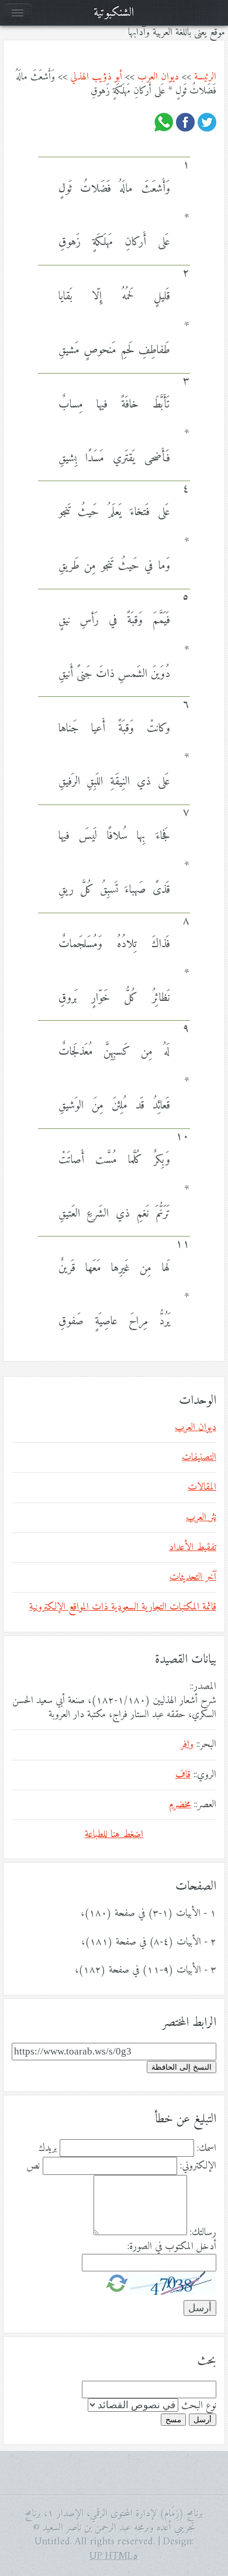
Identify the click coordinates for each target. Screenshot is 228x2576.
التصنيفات (199, 1458)
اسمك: (207, 2149)
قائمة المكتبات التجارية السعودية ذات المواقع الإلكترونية (123, 1607)
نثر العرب (201, 1518)
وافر (187, 1745)
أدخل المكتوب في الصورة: (172, 2247)
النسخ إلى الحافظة (182, 2067)
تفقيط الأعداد (193, 1548)
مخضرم (180, 1805)
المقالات (202, 1487)
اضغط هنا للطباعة (114, 1835)
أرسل (203, 2420)
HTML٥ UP (114, 2557)
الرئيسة (205, 77)
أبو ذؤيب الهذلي (96, 77)
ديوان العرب (158, 77)
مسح (173, 2420)
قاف (183, 1775)
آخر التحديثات (193, 1577)
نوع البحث (199, 2406)
